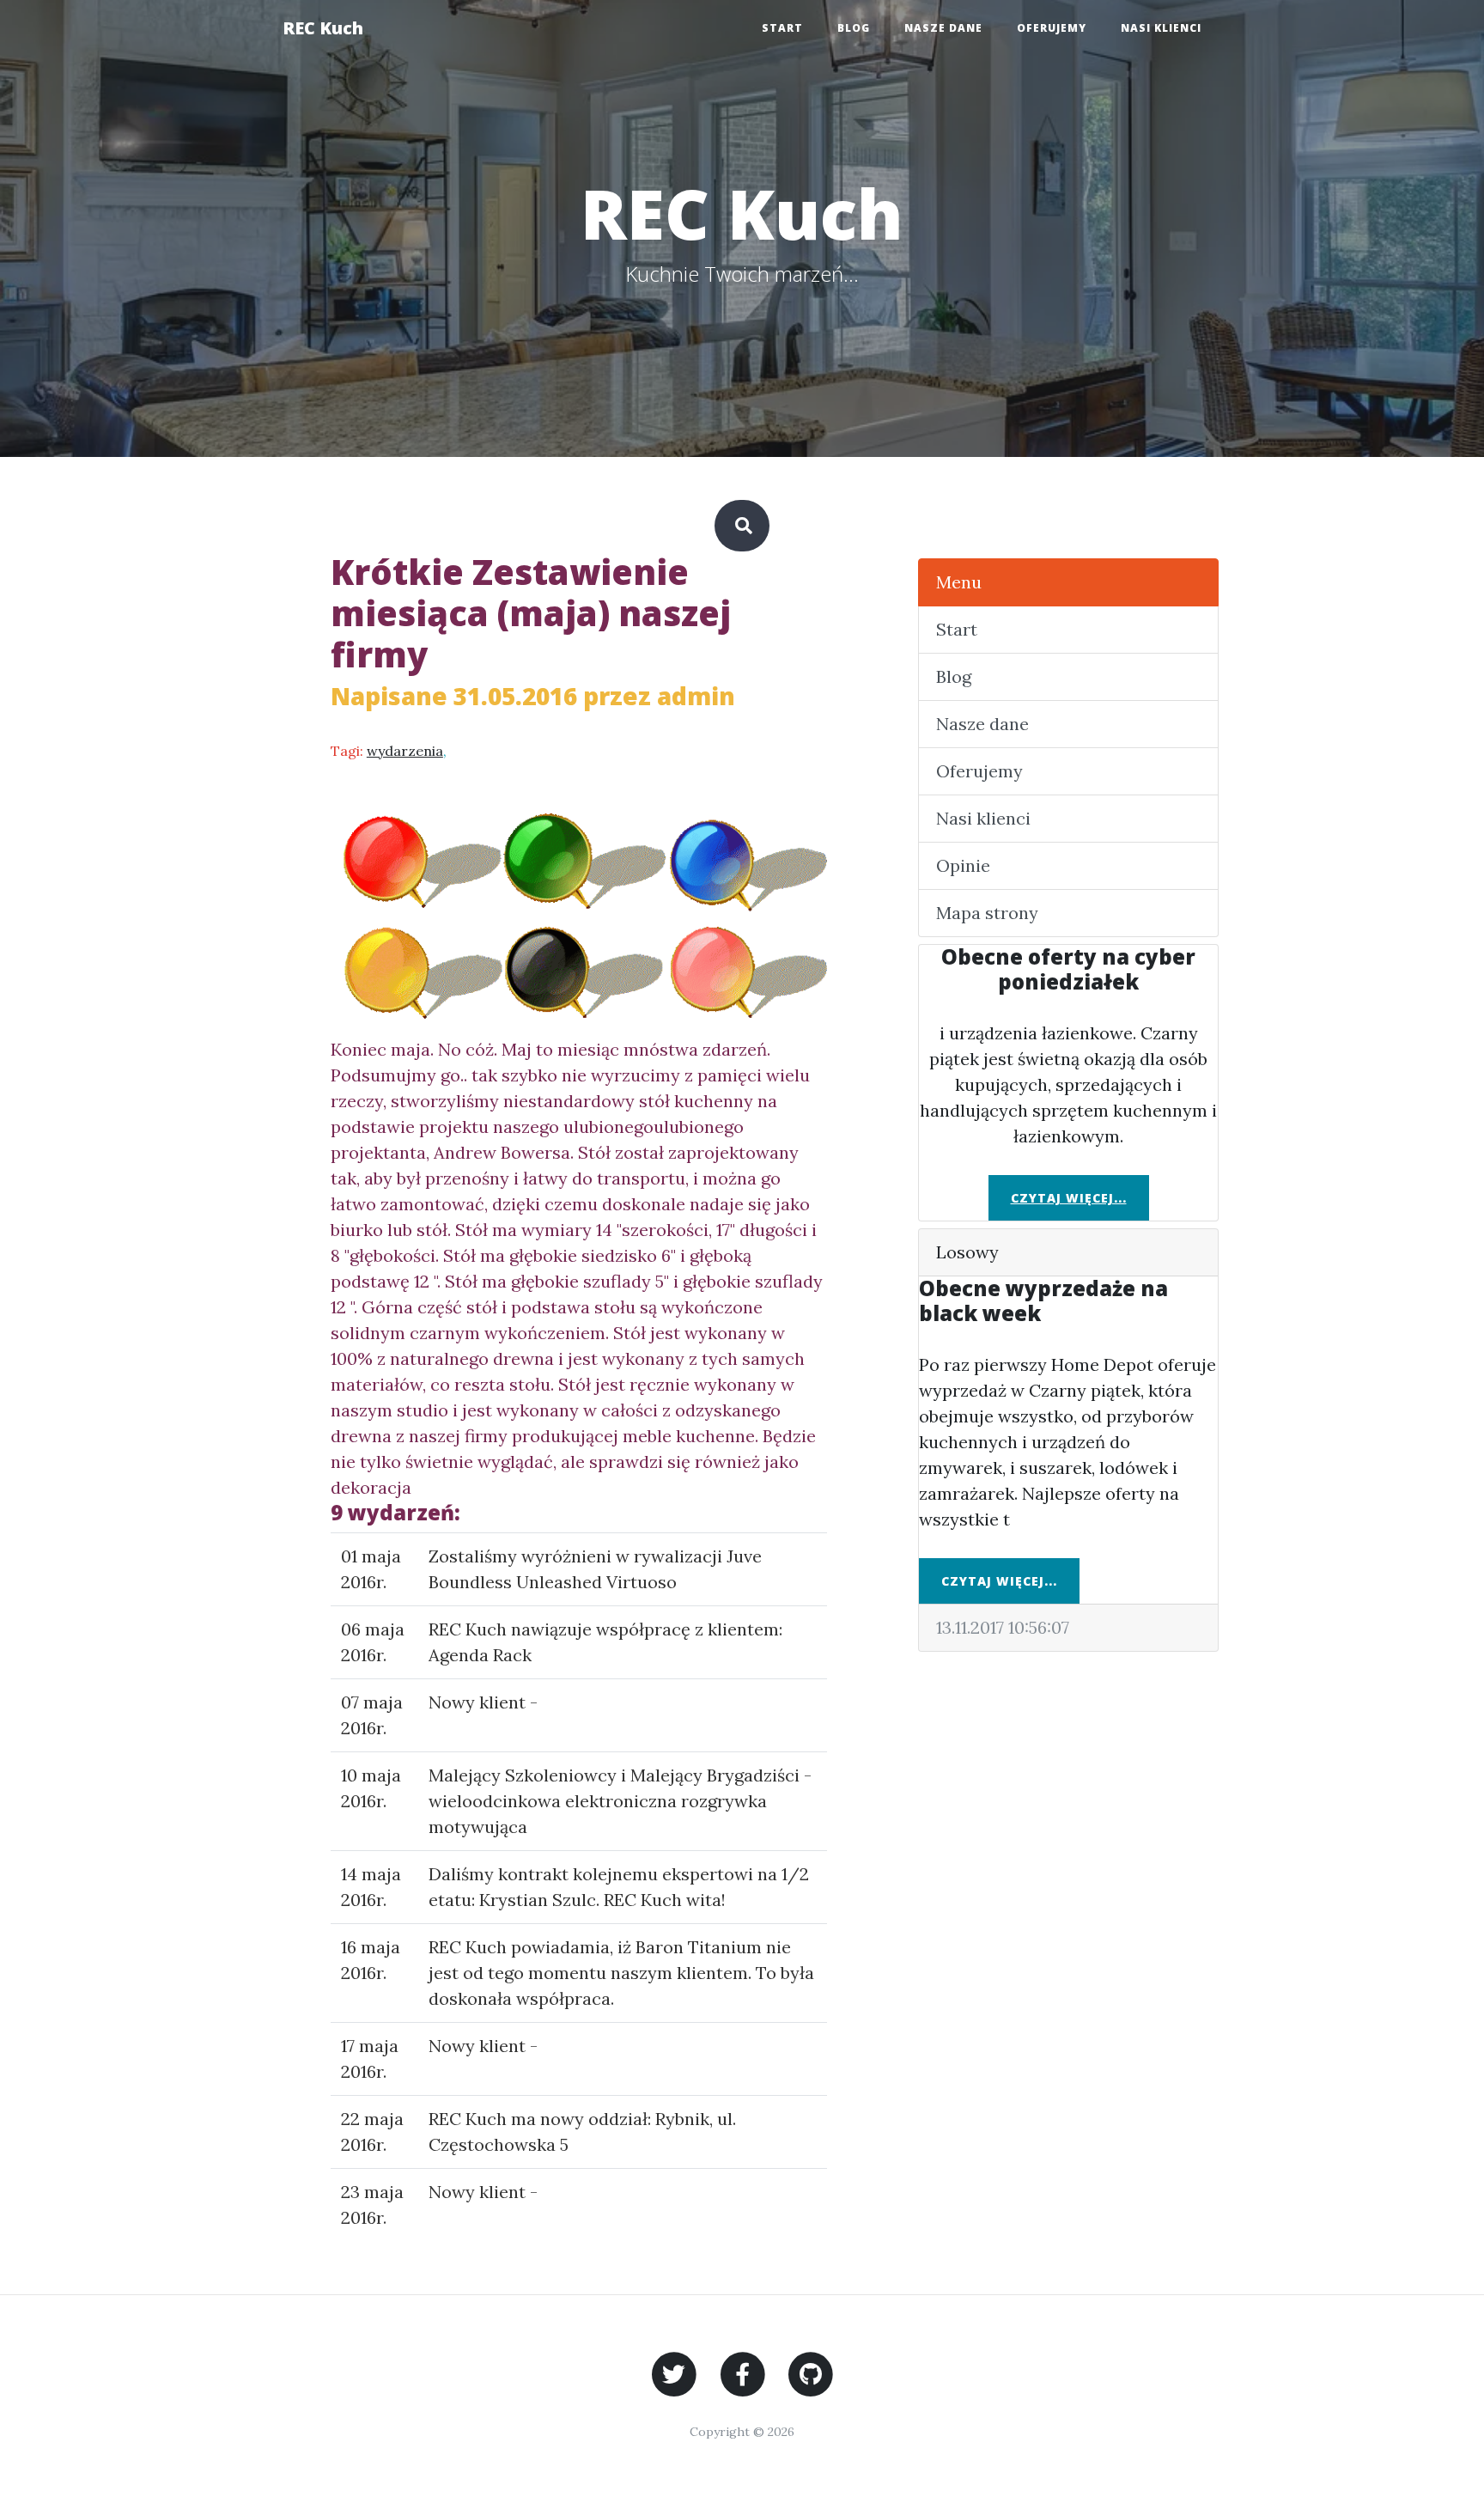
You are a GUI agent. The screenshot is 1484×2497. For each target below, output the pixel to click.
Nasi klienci (1161, 28)
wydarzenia (405, 751)
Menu (959, 582)
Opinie (963, 865)
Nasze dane (943, 28)
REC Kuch (323, 28)
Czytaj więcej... (1069, 1198)
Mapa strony (987, 913)
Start (782, 28)
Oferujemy (1052, 28)
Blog (854, 28)
